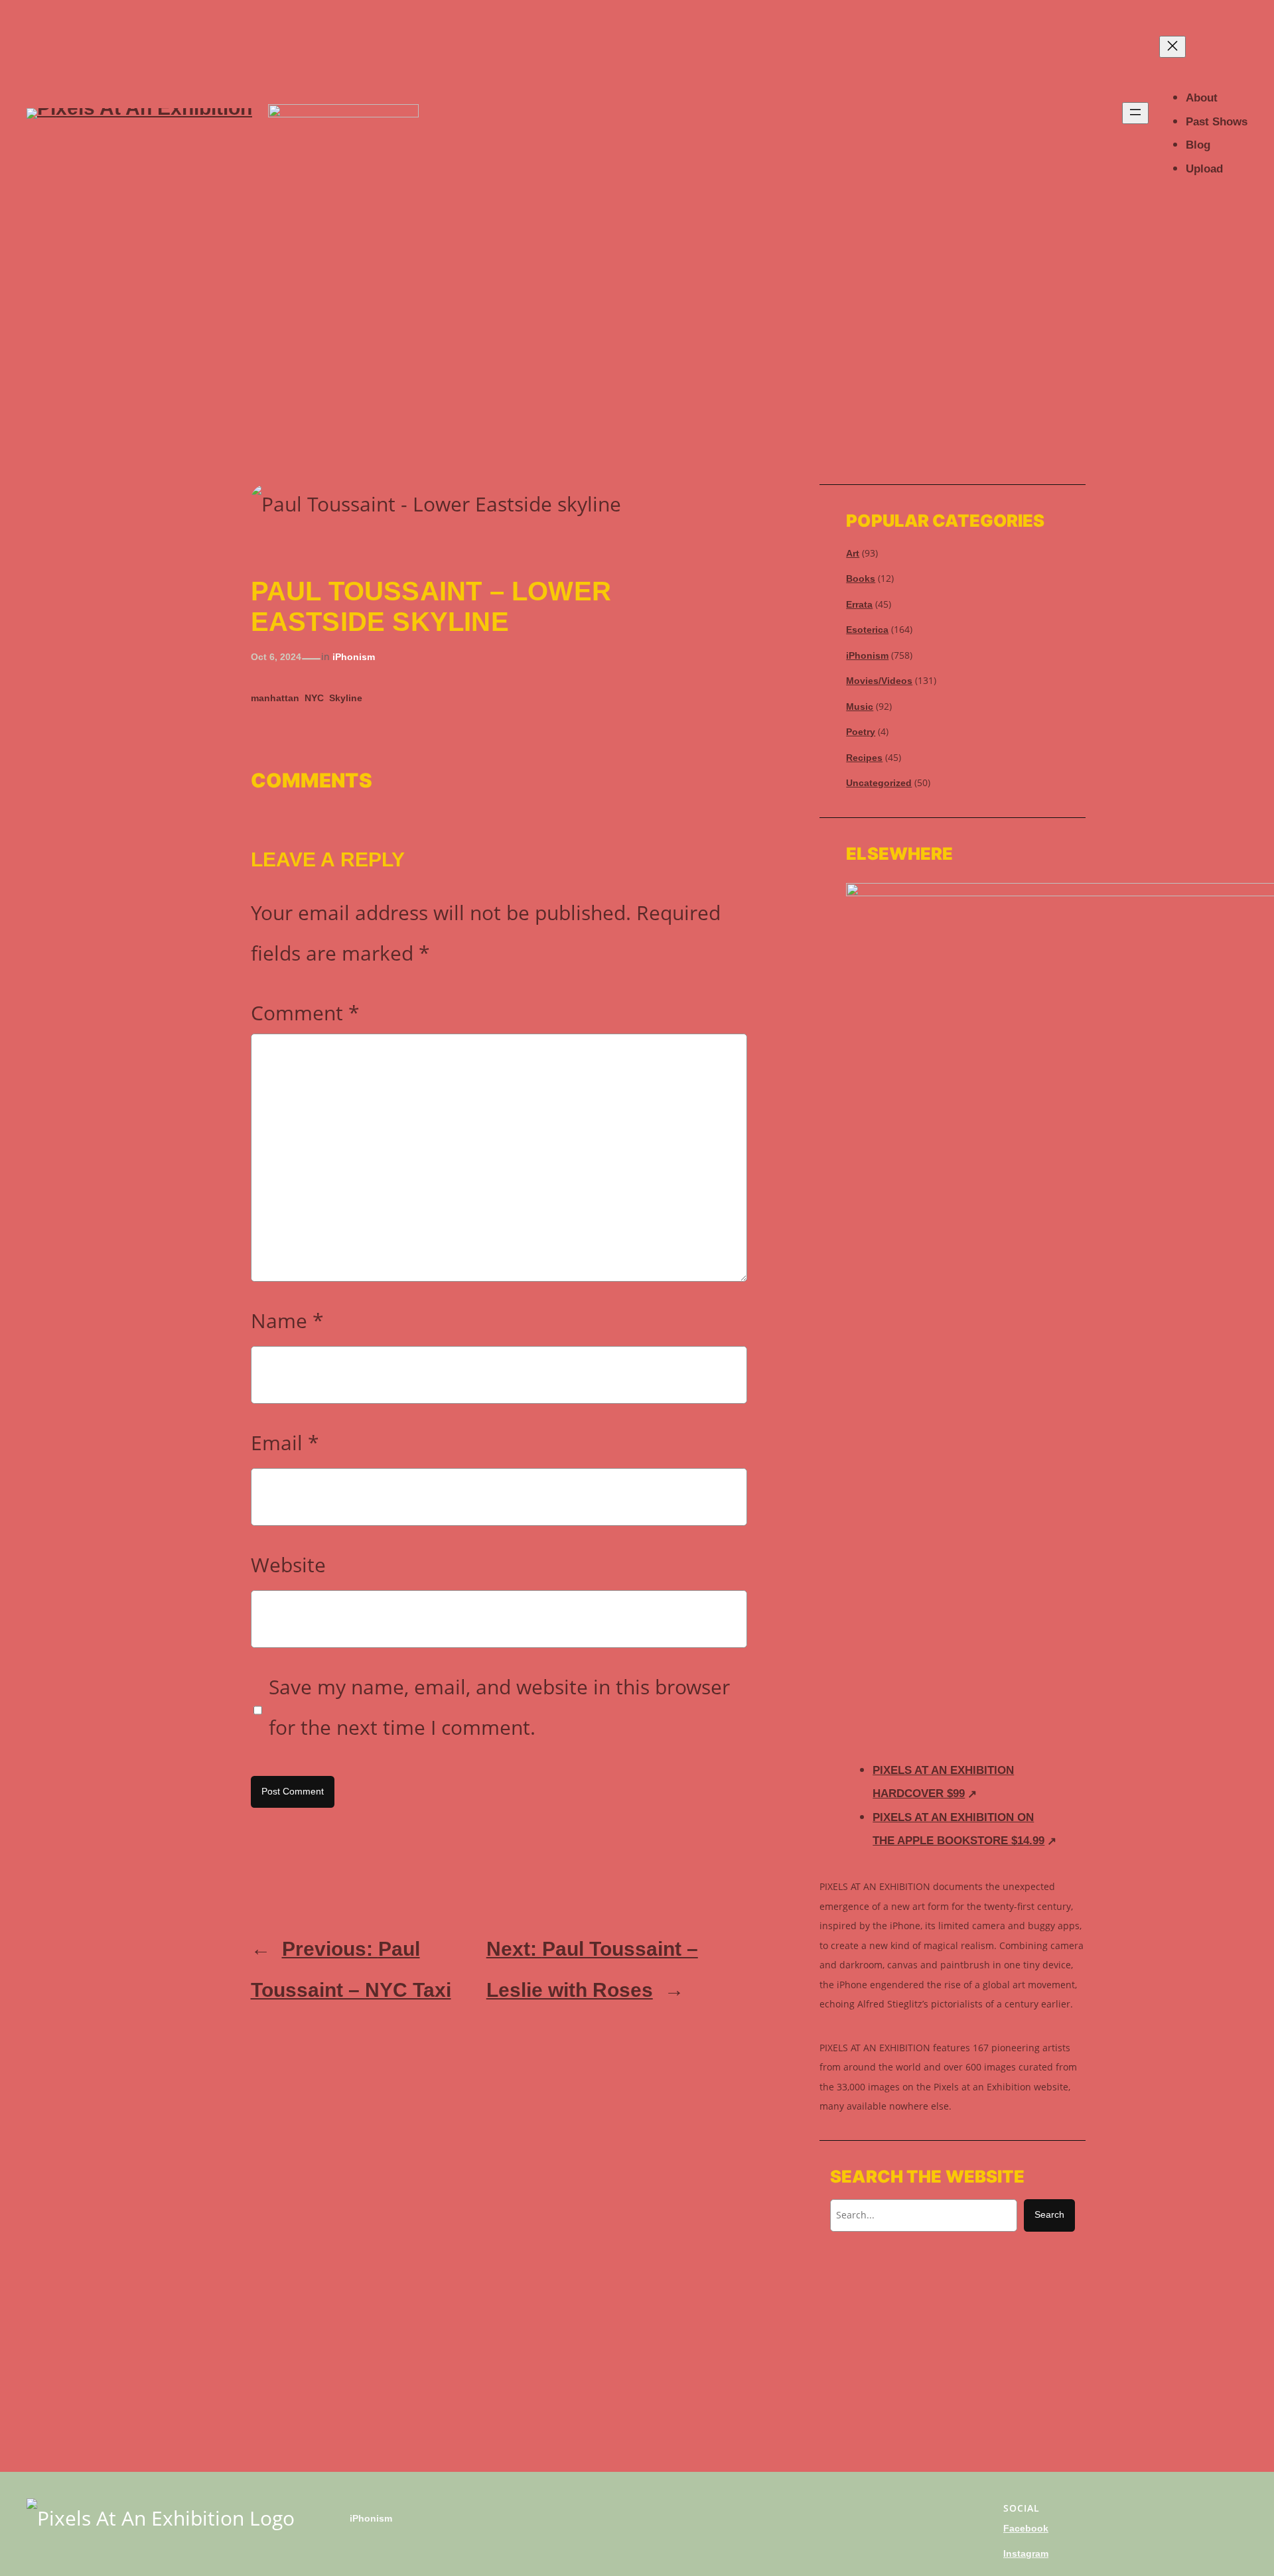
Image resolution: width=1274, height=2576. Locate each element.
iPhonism (354, 657)
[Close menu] (1172, 47)
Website (288, 1565)
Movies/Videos (879, 681)
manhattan (275, 698)
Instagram (1026, 2553)
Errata (859, 604)
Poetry (861, 732)
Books (861, 578)
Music (860, 707)
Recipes (864, 758)
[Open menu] (1135, 113)
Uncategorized (879, 783)
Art (853, 553)
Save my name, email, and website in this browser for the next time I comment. (499, 1707)
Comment (305, 1013)
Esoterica (867, 630)
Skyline (346, 698)
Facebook (1026, 2528)
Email (285, 1443)
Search (1049, 2214)
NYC (314, 698)
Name (287, 1321)
